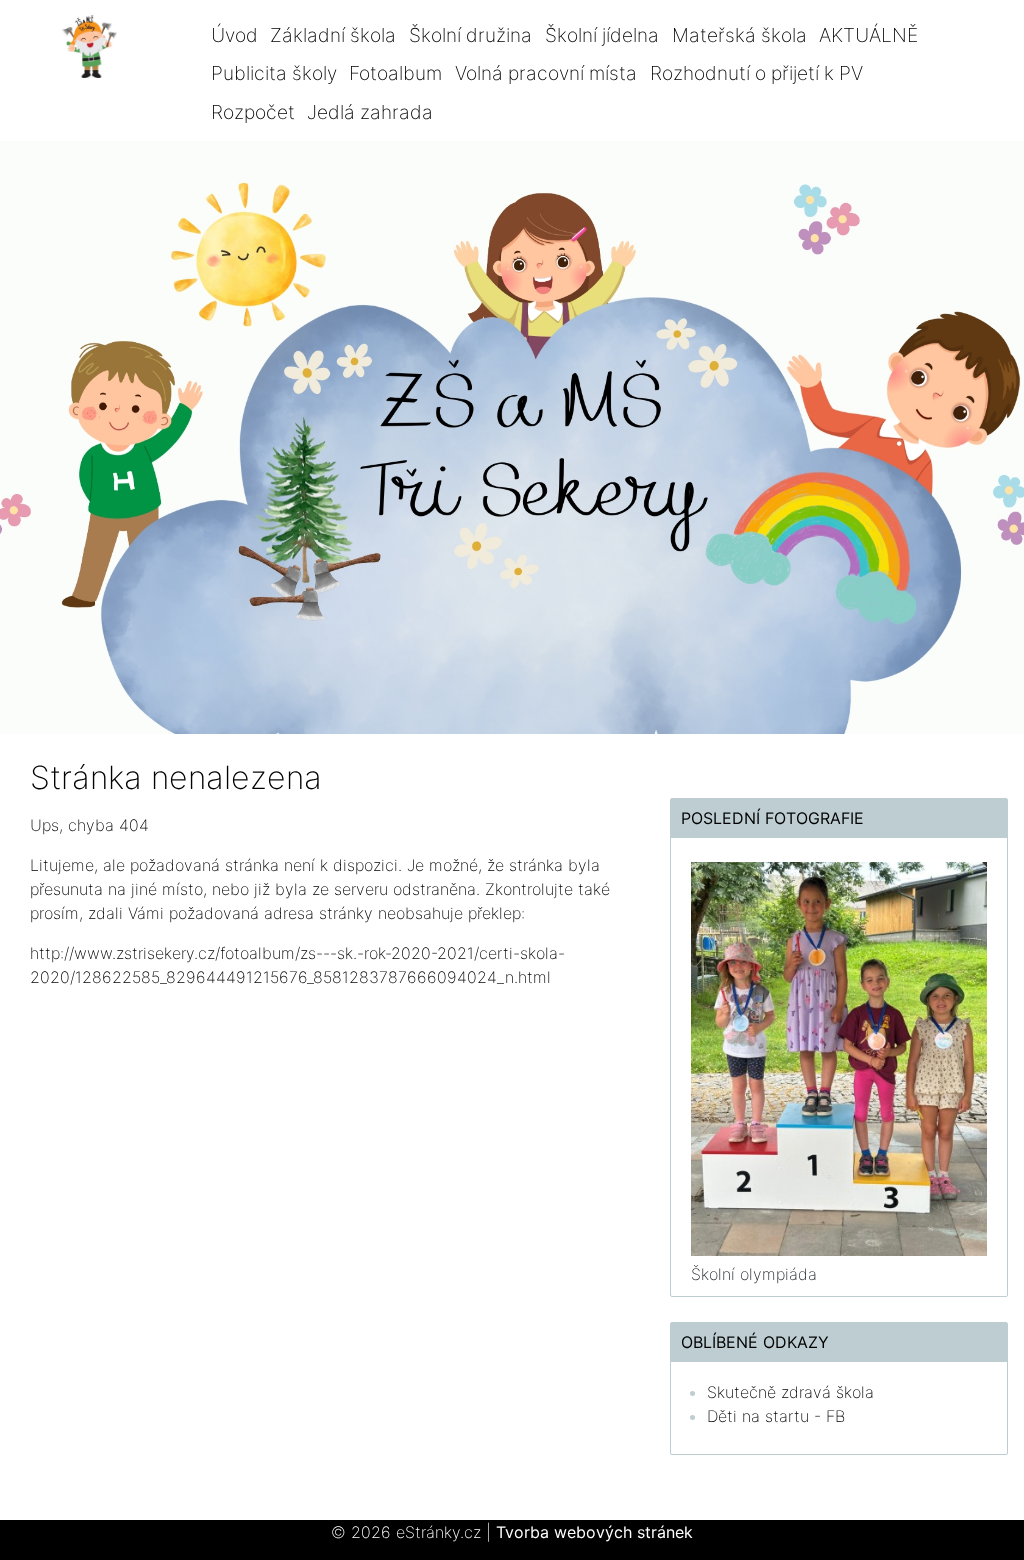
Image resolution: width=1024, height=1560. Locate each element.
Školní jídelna (602, 35)
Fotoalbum (395, 73)
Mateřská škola (739, 35)
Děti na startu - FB (776, 1416)
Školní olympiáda (754, 1274)
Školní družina (470, 35)
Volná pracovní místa (546, 73)
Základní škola (333, 35)
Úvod (234, 35)
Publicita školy (274, 73)
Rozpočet (253, 112)
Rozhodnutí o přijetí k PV (756, 73)
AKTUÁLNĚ (868, 35)
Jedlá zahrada (370, 112)
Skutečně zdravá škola (790, 1392)
